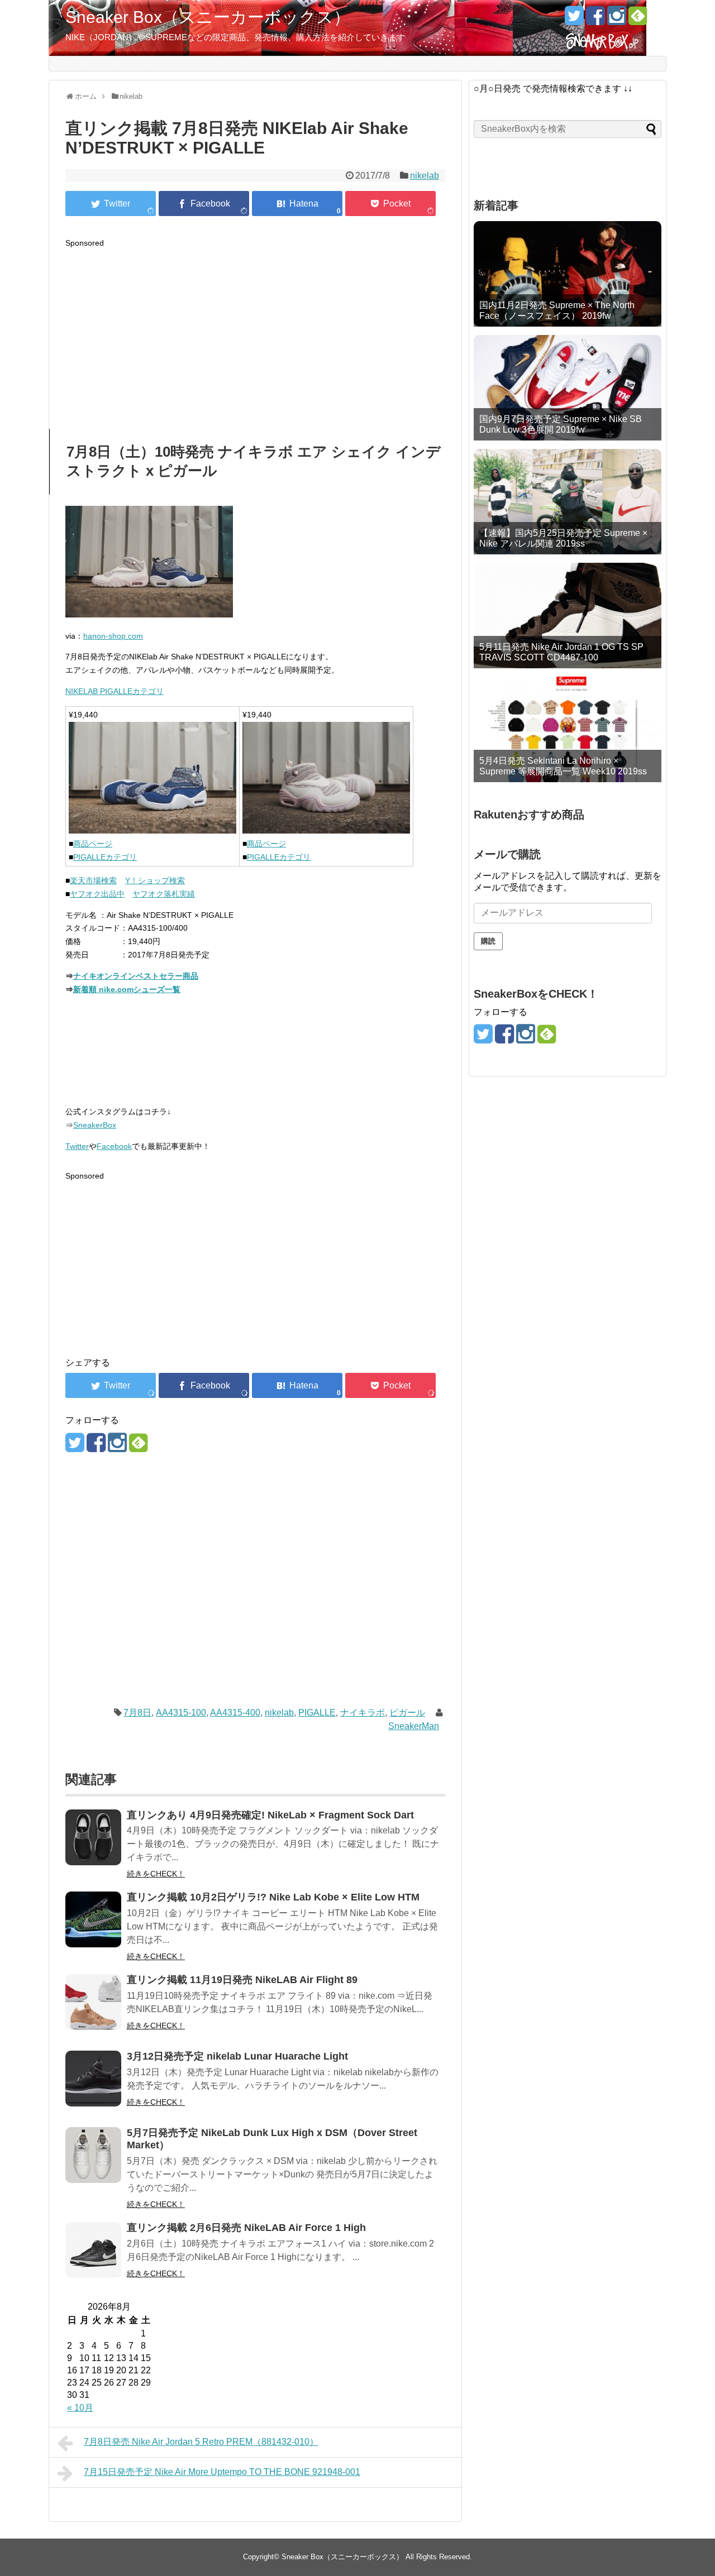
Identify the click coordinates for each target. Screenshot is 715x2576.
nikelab (425, 176)
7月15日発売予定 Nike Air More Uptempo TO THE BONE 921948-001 (222, 2472)
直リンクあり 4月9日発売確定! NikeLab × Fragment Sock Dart (270, 1815)
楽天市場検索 (93, 880)
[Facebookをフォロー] (595, 20)
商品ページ (93, 844)
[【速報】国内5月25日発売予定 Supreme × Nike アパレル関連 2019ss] (568, 502)
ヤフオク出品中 (97, 894)
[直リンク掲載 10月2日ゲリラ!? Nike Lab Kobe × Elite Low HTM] (93, 1927)
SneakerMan (414, 1726)
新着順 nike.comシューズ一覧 (127, 989)
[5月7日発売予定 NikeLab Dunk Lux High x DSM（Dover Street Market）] (93, 2163)
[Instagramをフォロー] (616, 20)
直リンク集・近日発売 (121, 63)
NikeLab (466, 63)
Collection (509, 63)
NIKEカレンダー (199, 63)
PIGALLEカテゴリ (105, 857)
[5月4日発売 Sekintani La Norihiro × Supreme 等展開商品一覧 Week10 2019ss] (568, 729)
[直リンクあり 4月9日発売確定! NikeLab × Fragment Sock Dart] (93, 1845)
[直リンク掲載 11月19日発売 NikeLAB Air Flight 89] (93, 2010)
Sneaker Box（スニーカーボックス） (208, 17)
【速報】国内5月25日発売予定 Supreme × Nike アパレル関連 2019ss (563, 538)
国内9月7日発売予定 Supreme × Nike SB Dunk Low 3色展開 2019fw (561, 424)
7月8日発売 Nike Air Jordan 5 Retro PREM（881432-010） (201, 2442)
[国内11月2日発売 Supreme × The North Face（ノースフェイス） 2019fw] (568, 274)
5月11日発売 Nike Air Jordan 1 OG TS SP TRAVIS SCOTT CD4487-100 (561, 652)
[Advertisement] (255, 328)
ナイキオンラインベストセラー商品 (136, 976)
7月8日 (137, 1713)
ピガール (407, 1713)
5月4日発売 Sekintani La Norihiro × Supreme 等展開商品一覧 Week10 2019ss (563, 766)
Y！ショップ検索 (155, 880)
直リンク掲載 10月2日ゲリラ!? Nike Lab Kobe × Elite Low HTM (273, 1897)
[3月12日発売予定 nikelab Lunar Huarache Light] (93, 2086)
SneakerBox (95, 1125)
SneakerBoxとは (567, 63)
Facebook (114, 1146)
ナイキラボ (363, 1713)
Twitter (77, 1146)
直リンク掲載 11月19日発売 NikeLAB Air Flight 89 (242, 1980)
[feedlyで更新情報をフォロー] (638, 20)
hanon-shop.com (113, 636)
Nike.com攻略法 (310, 63)
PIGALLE (317, 1713)
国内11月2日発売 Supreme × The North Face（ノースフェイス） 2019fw (557, 310)
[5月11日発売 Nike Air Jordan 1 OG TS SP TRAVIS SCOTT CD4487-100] (568, 616)
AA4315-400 (235, 1713)
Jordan (428, 63)
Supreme (255, 63)
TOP (63, 63)
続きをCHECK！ (156, 1874)
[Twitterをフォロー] (574, 20)
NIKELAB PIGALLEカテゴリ (115, 691)
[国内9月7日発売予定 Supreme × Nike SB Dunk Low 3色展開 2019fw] (568, 388)
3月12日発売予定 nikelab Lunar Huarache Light (237, 2056)
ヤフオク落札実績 (164, 894)
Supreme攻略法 (378, 63)
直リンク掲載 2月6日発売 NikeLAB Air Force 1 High (246, 2228)
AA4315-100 (181, 1713)
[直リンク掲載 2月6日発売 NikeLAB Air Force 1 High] (93, 2257)
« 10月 (80, 2408)
